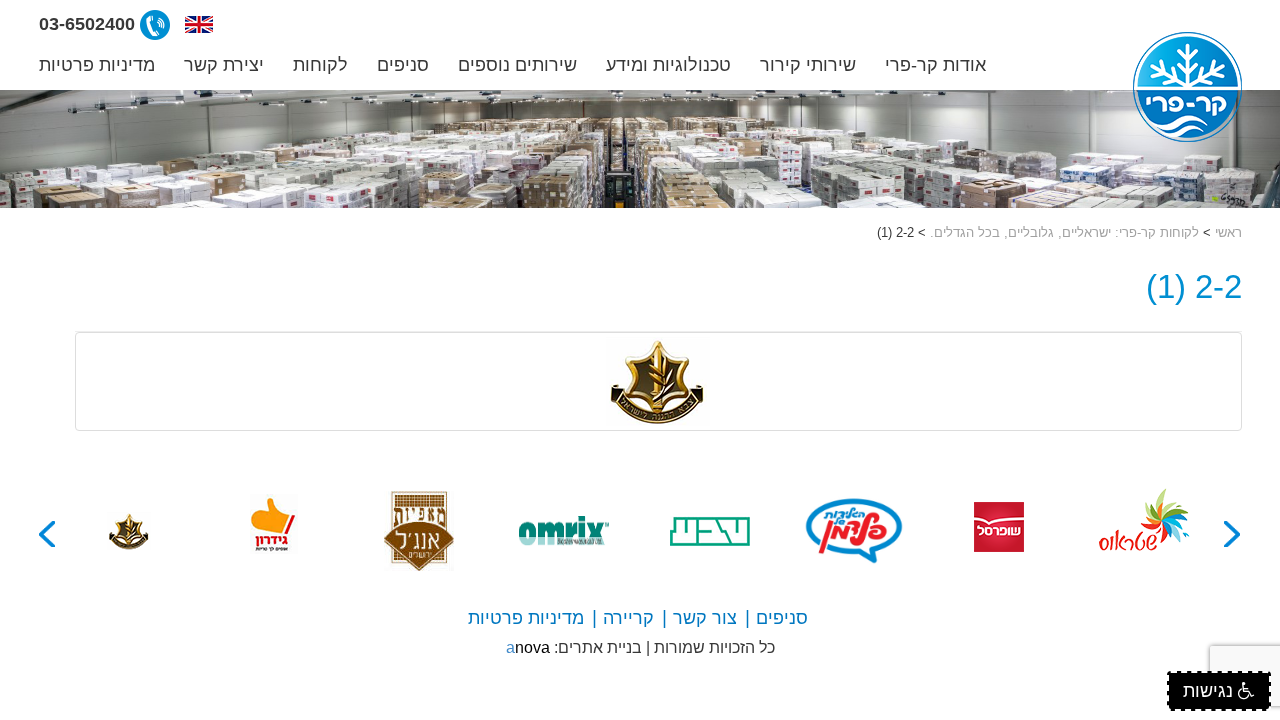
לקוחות (320, 65)
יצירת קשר (224, 65)
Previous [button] (1233, 534)
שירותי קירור (808, 65)
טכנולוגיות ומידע (668, 65)
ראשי (1228, 232)
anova (528, 647)
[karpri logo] (1187, 87)
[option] (1144, 531)
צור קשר (705, 618)
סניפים (403, 65)
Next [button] (48, 534)
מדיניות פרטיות (97, 65)
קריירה (628, 618)
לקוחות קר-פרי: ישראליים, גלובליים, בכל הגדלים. (1064, 232)
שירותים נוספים (517, 65)
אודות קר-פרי (935, 65)
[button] (199, 24)
